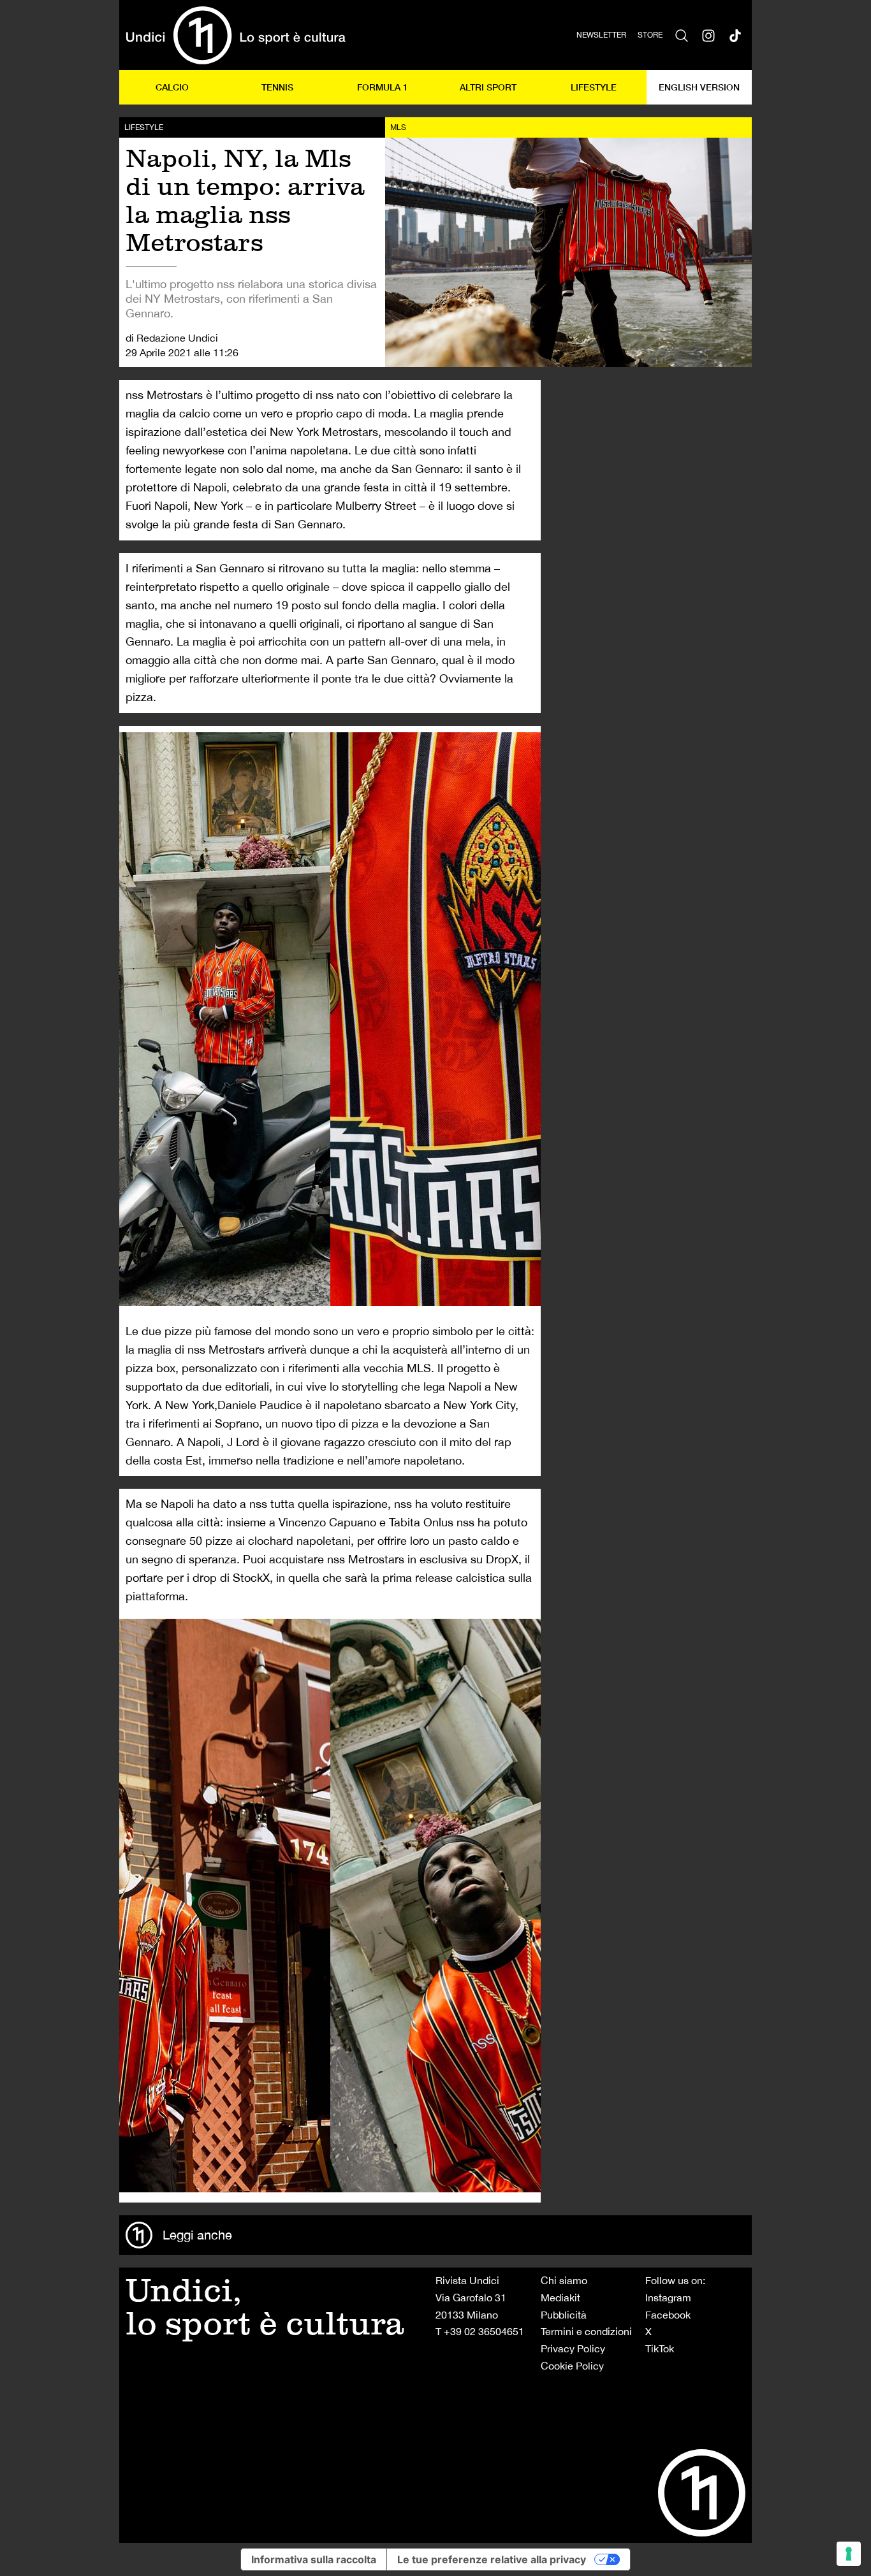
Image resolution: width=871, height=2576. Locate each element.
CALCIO (172, 87)
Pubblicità (564, 2315)
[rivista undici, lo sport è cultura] (236, 35)
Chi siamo (564, 2280)
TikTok (660, 2348)
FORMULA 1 (383, 87)
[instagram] (708, 35)
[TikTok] (735, 35)
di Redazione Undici (172, 338)
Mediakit (560, 2297)
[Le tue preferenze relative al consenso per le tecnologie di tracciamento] (849, 2554)
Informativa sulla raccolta (314, 2559)
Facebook (668, 2315)
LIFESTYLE (594, 87)
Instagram (668, 2297)
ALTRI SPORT (488, 87)
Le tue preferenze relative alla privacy (492, 2559)
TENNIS (277, 87)
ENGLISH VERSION (699, 87)
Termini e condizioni (586, 2331)
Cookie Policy (572, 2366)
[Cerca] (682, 35)
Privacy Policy (573, 2348)
